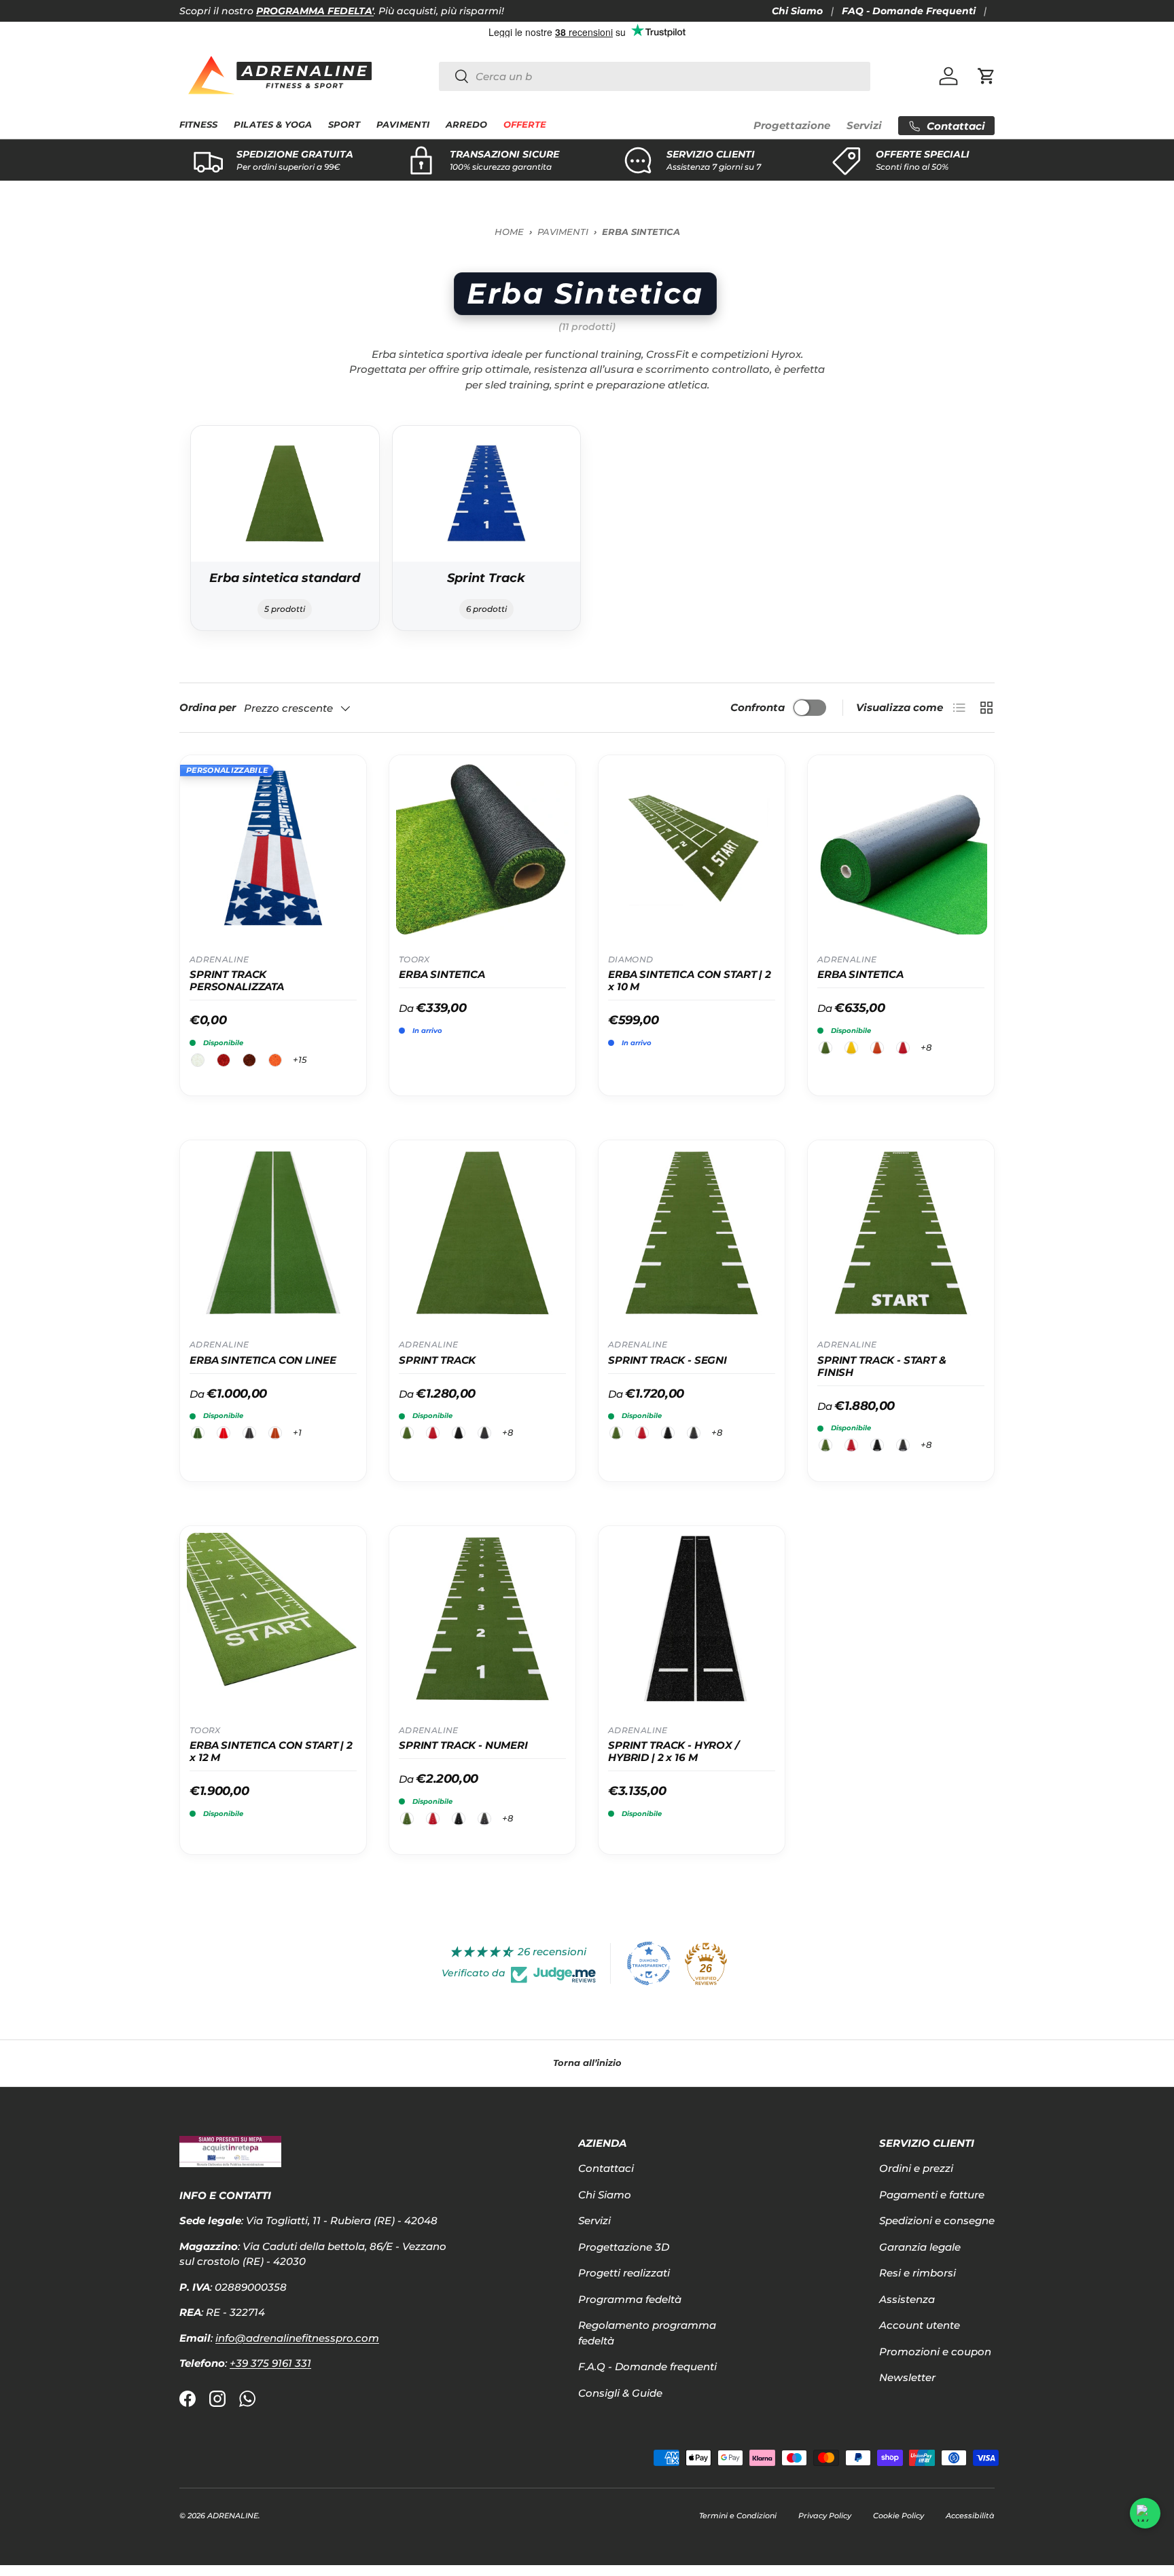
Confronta (758, 707)
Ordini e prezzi (916, 2168)
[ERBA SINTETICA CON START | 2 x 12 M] (273, 1619)
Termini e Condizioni (738, 2516)
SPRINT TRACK (437, 1360)
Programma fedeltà (630, 2299)
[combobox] (655, 76)
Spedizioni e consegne (937, 2220)
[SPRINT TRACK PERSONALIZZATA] (273, 848)
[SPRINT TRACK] (482, 1233)
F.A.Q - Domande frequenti (647, 2366)
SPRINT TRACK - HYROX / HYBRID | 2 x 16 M (674, 1752)
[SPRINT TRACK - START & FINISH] (901, 1233)
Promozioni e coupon (935, 2352)
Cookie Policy (899, 2516)
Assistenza (907, 2299)
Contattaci (606, 2168)
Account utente (920, 2325)
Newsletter (907, 2377)
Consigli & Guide (620, 2393)
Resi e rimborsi (918, 2273)
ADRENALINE (233, 2516)
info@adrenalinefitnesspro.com (297, 2338)
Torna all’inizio (587, 2063)
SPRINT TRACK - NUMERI (463, 1745)
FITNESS (198, 125)
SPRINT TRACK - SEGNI (668, 1360)
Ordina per (208, 707)
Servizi (864, 125)
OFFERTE (525, 125)
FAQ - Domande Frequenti (909, 11)
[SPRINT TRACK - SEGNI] (692, 1233)
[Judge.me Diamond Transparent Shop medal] (649, 1963)
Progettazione (792, 125)
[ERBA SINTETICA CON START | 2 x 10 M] (692, 848)
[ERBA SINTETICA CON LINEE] (273, 1233)
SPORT (344, 125)
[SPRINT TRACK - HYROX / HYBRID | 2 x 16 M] (692, 1619)
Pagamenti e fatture (932, 2195)
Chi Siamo (797, 11)
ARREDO (466, 125)
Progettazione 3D (624, 2247)
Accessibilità (970, 2516)
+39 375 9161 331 (270, 2363)
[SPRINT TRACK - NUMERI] (482, 1619)
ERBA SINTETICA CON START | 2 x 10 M (690, 981)
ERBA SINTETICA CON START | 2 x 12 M (271, 1752)
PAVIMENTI (403, 125)
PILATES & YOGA (273, 125)
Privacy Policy (825, 2516)
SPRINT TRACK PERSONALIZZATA (237, 981)
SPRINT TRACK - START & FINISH (882, 1366)
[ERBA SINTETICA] (482, 848)
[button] (986, 76)
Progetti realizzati (624, 2273)
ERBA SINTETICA (442, 975)
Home (509, 232)
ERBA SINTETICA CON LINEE (263, 1360)
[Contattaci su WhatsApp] (1145, 2513)
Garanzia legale (920, 2247)
